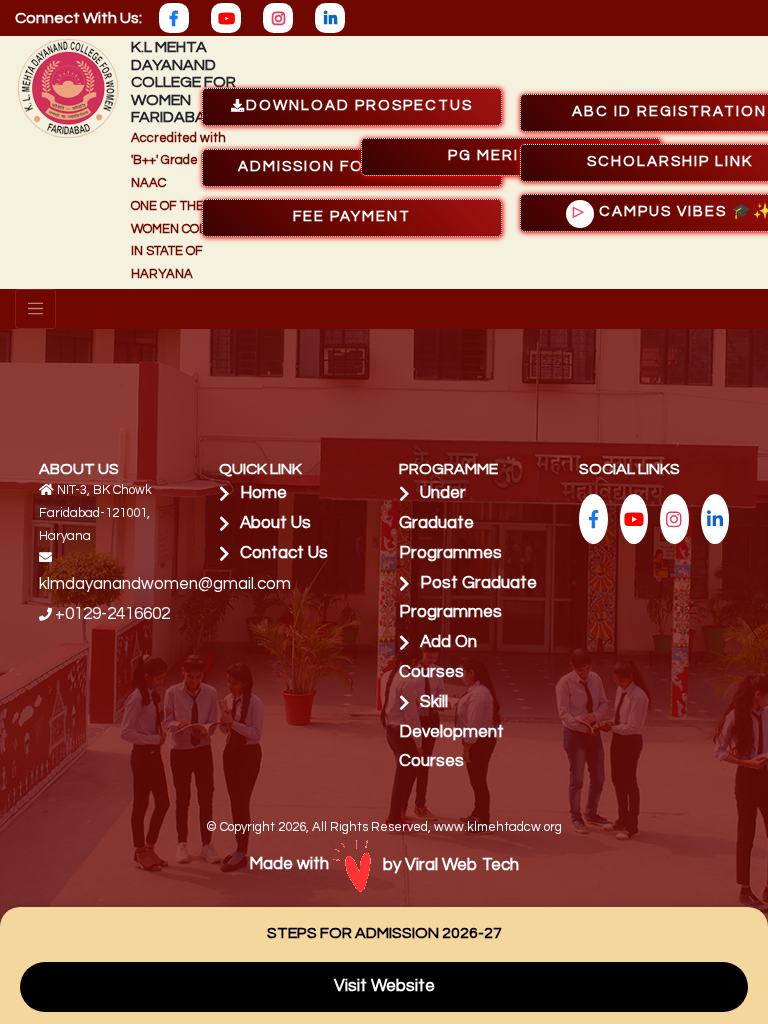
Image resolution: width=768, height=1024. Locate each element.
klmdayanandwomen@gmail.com (165, 584)
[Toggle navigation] (35, 309)
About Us (275, 523)
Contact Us (284, 553)
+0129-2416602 (112, 614)
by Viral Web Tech (451, 865)
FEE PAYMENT (352, 216)
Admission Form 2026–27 (352, 166)
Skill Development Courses (451, 732)
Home (263, 493)
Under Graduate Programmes (450, 523)
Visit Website (384, 986)
